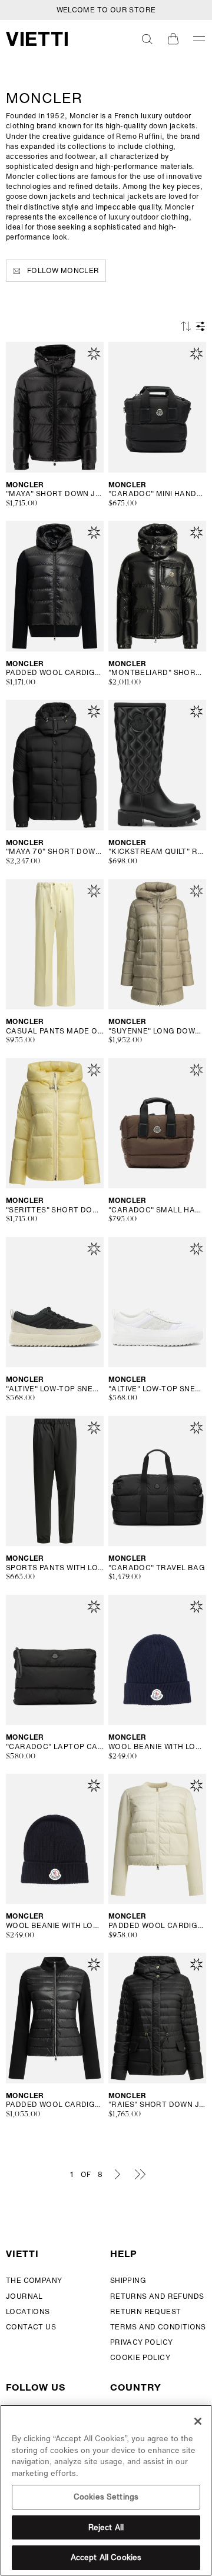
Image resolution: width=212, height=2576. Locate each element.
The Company (34, 2280)
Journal (24, 2296)
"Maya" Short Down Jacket (55, 494)
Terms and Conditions (158, 2327)
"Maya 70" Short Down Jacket (55, 852)
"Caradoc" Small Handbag (157, 1210)
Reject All (106, 2527)
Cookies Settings (106, 2497)
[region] (106, 2490)
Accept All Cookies (106, 2557)
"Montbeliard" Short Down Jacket (157, 673)
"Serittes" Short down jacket (55, 1210)
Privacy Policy (142, 2342)
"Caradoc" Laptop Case (55, 1747)
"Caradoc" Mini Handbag (157, 494)
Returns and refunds (157, 2296)
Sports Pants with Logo (55, 1568)
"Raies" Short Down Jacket (157, 2105)
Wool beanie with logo (157, 1747)
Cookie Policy (140, 2357)
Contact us (31, 2327)
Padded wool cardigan (55, 673)
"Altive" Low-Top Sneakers (55, 1389)
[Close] (198, 2421)
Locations (28, 2311)
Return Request (146, 2311)
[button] (147, 39)
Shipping (128, 2280)
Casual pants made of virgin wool (55, 1031)
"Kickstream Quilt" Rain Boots (157, 852)
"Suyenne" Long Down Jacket (157, 1031)
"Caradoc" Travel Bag (157, 1568)
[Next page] (117, 2174)
